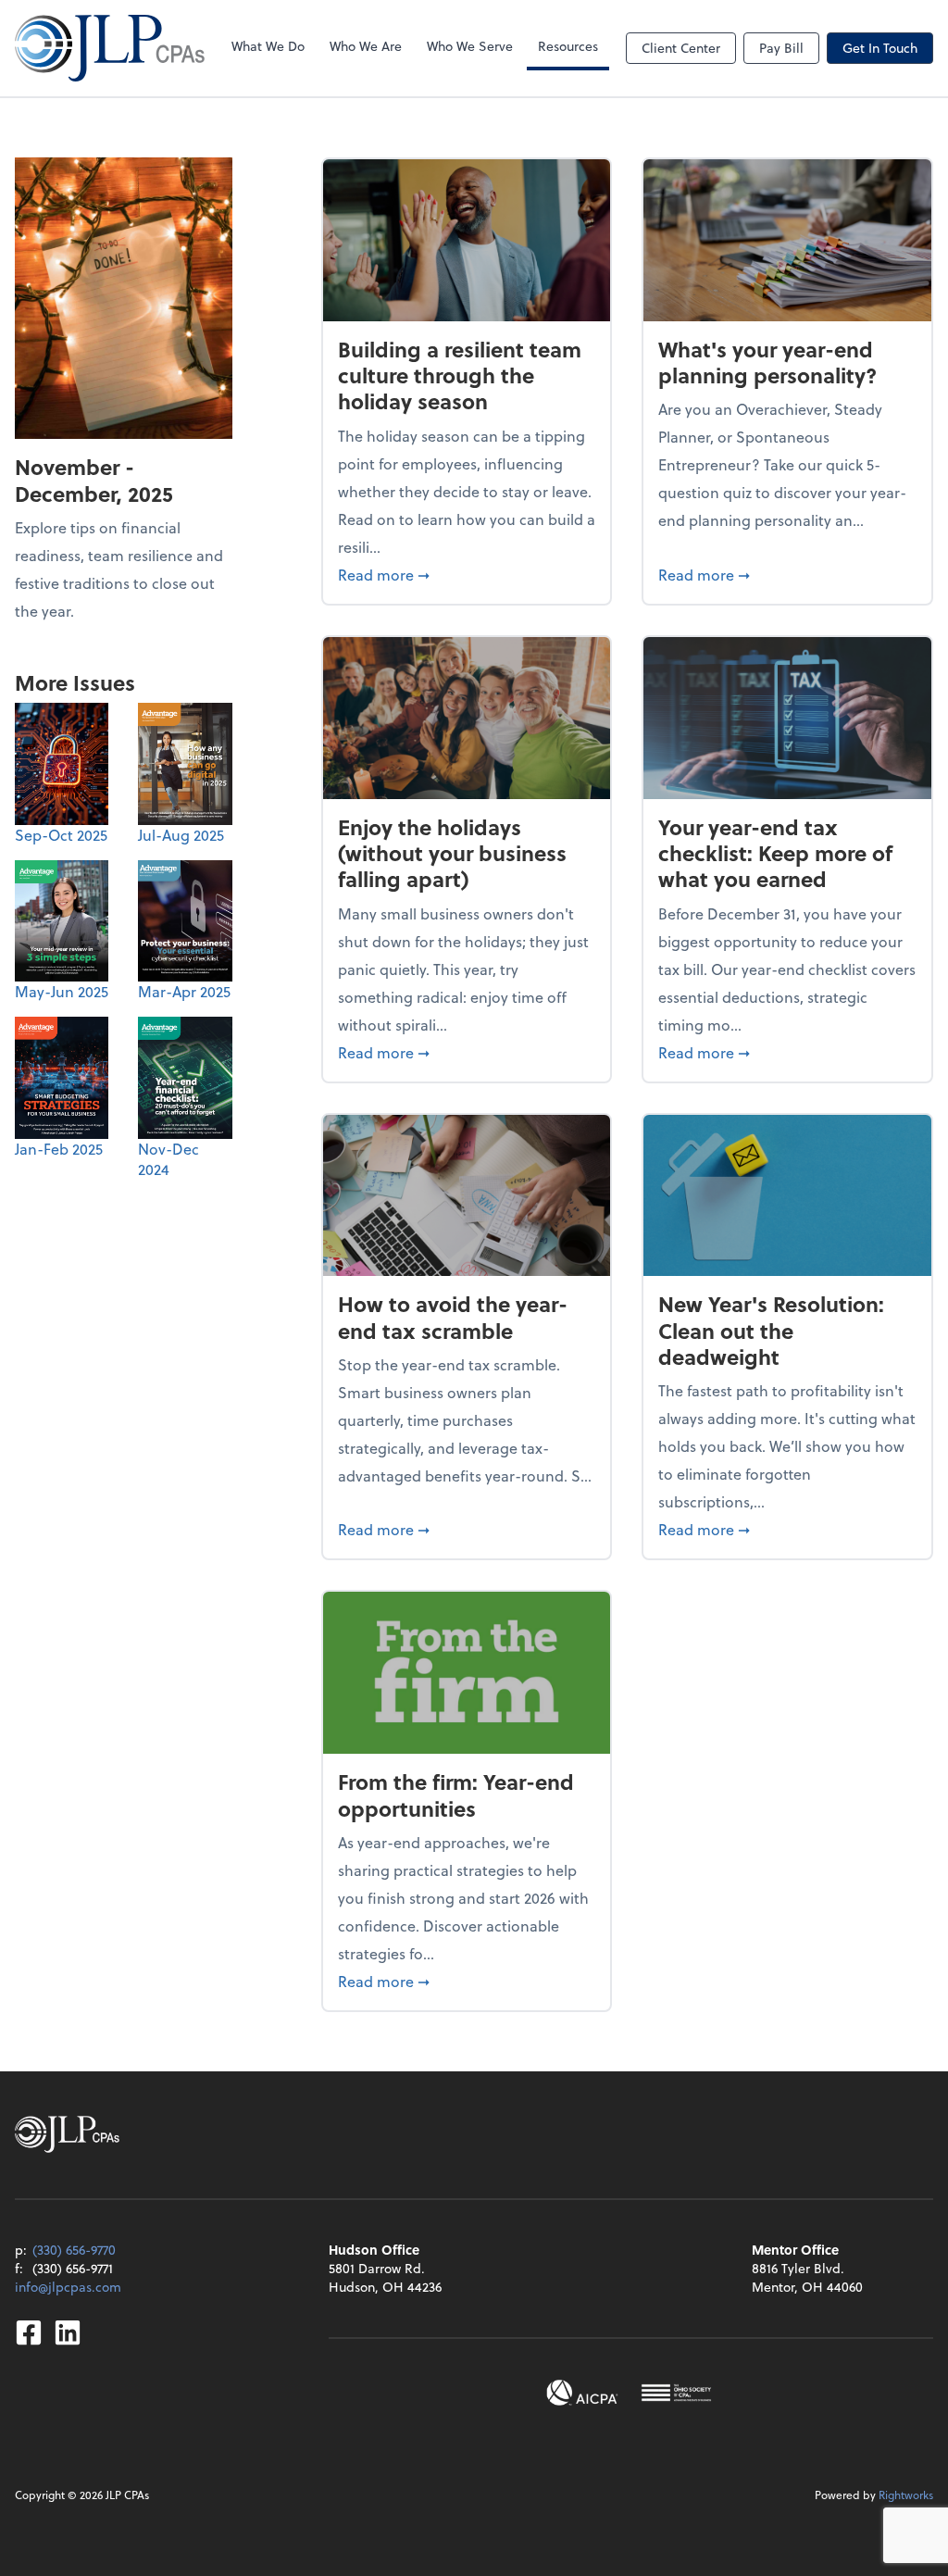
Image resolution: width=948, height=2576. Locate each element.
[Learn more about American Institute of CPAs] (582, 2393)
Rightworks (906, 2495)
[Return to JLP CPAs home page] (110, 48)
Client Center (681, 48)
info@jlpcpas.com (68, 2287)
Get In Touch (880, 48)
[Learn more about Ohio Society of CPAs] (676, 2393)
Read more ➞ (467, 574)
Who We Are (366, 46)
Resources (568, 46)
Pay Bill (781, 48)
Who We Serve (470, 46)
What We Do (268, 46)
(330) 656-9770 (74, 2250)
